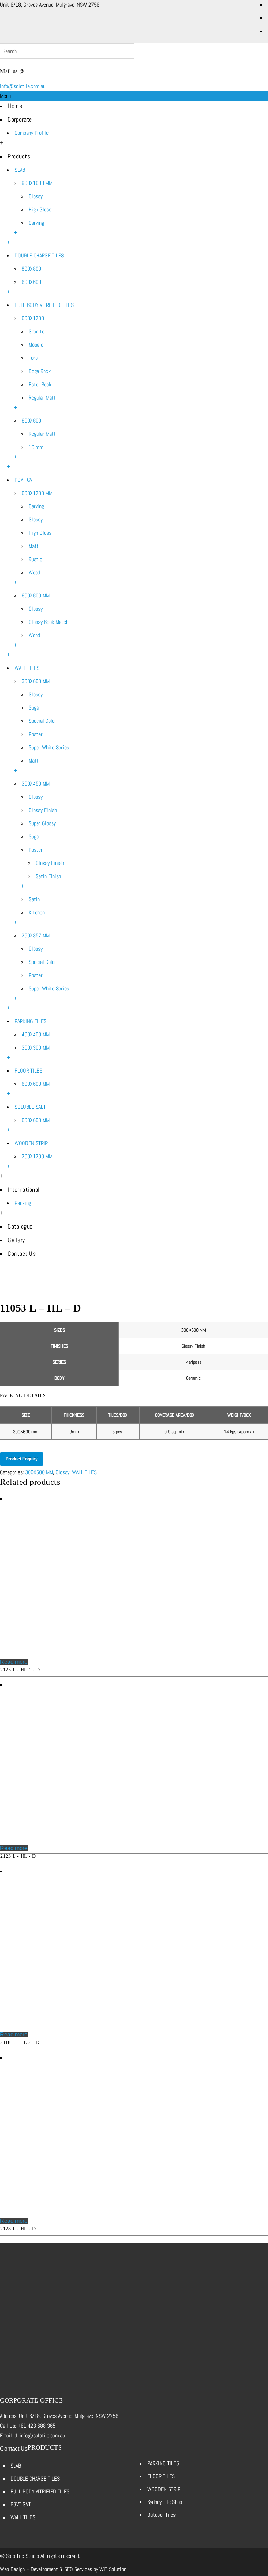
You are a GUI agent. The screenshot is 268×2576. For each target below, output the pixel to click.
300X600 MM (36, 681)
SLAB (20, 170)
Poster (36, 734)
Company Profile (32, 133)
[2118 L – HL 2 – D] (75, 2025)
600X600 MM (36, 595)
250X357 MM (36, 935)
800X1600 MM (37, 183)
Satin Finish (48, 876)
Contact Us (22, 1254)
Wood (34, 573)
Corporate (20, 119)
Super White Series (49, 747)
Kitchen (37, 912)
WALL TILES (27, 668)
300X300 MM (36, 1048)
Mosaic (36, 345)
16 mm (36, 447)
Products (19, 156)
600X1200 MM (37, 493)
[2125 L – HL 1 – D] (75, 1652)
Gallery (16, 1240)
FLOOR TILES (28, 1071)
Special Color (42, 721)
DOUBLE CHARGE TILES (39, 256)
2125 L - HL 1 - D (20, 1670)
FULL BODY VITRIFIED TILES (44, 305)
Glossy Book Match (49, 622)
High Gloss (40, 210)
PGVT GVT (25, 480)
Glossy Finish (43, 810)
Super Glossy (42, 823)
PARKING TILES (31, 1021)
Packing (23, 1203)
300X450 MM (36, 784)
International (24, 1189)
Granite (36, 331)
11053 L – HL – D (140, 1287)
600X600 (31, 282)
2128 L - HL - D (18, 2229)
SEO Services (78, 2569)
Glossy (36, 196)
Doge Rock (40, 371)
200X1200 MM (37, 1156)
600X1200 (33, 318)
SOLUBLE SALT (30, 1107)
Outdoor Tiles (161, 2515)
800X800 (31, 269)
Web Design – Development (29, 2569)
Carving (36, 223)
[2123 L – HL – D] (75, 1838)
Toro (33, 358)
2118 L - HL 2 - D (20, 2043)
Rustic (35, 559)
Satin (34, 899)
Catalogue (20, 1226)
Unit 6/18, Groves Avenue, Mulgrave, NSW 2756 (50, 5)
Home (15, 106)
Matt (34, 546)
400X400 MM (36, 1034)
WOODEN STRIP (31, 1143)
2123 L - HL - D (18, 1856)
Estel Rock (40, 384)
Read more (14, 1662)
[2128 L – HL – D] (75, 2211)
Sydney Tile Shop (165, 2502)
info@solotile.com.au (23, 86)
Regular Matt (42, 398)
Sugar (35, 708)
